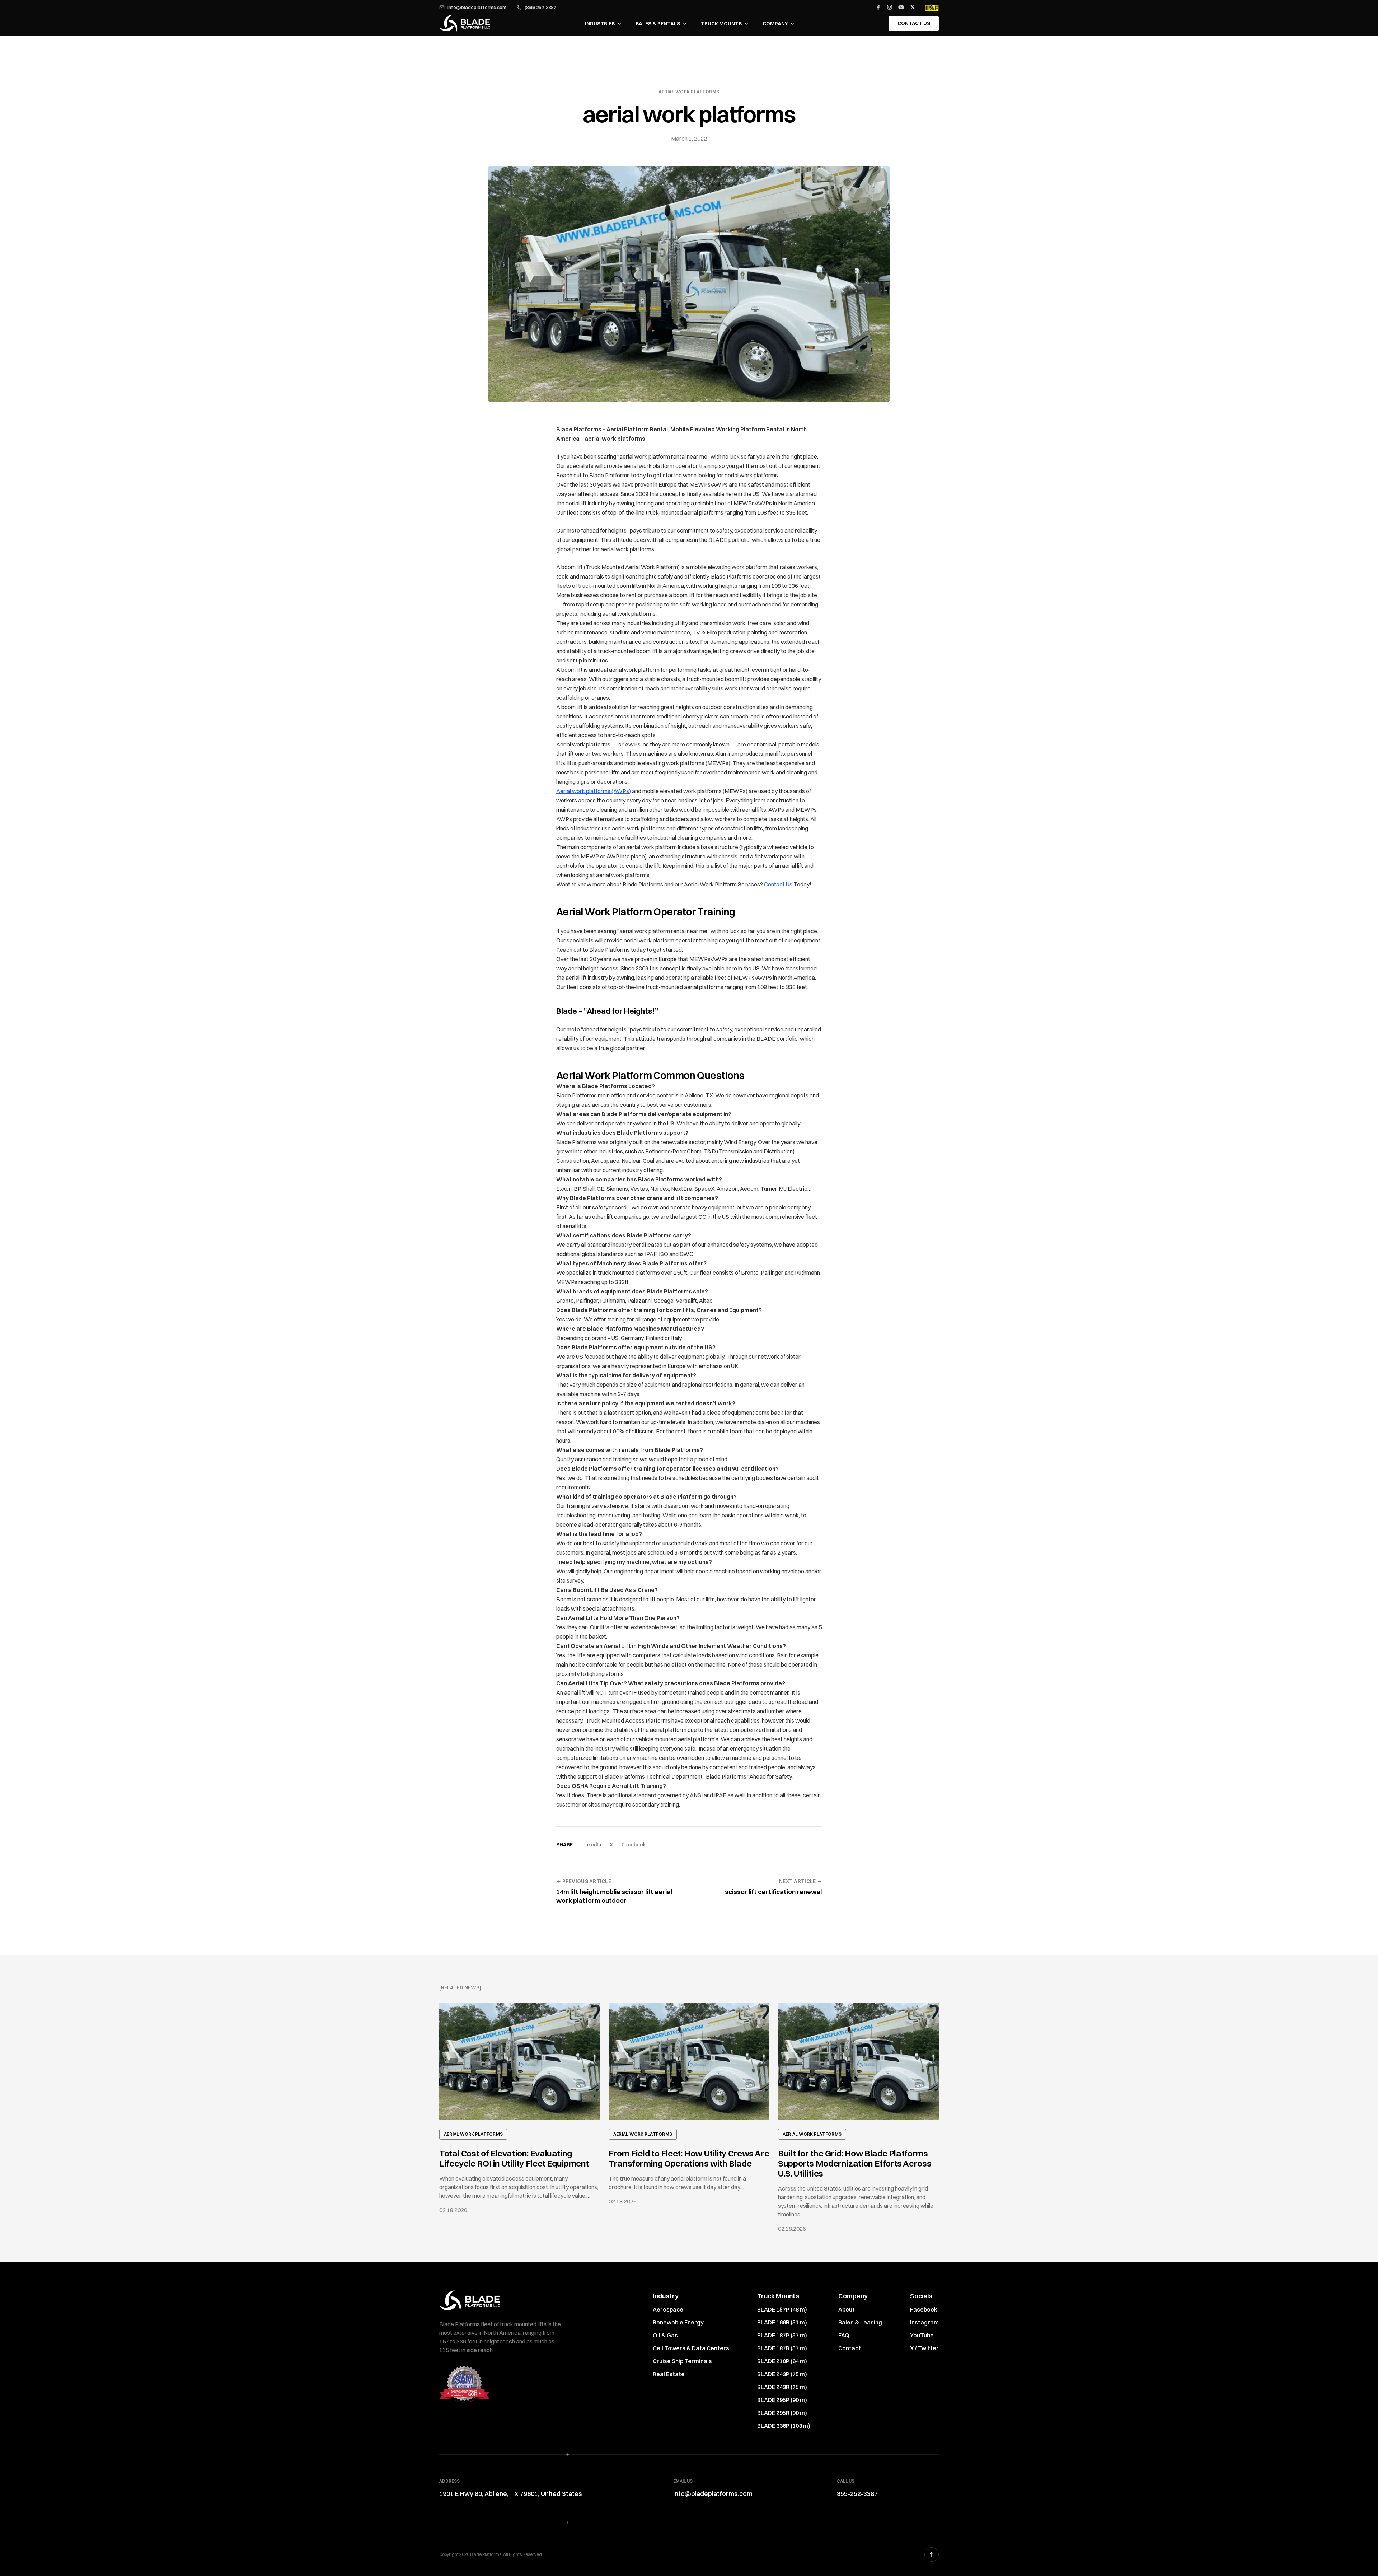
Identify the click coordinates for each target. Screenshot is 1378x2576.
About (847, 2309)
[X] (913, 7)
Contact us (914, 23)
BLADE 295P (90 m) (782, 2400)
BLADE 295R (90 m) (782, 2413)
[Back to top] (932, 2554)
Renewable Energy (678, 2322)
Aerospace (668, 2309)
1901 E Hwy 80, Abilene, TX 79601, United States (511, 2494)
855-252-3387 (857, 2494)
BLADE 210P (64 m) (782, 2361)
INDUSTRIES (600, 24)
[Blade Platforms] (465, 23)
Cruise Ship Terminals (682, 2361)
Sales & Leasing (860, 2322)
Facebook (634, 1845)
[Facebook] (878, 7)
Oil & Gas (665, 2335)
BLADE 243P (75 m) (782, 2374)
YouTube (922, 2335)
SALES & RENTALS (658, 24)
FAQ (844, 2335)
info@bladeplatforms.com (477, 7)
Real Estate (669, 2374)
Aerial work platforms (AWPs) (594, 791)
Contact (850, 2348)
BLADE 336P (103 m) (784, 2426)
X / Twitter (924, 2348)
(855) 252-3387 (540, 7)
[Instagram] (890, 7)
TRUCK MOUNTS (721, 24)
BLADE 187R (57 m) (782, 2348)
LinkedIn (591, 1845)
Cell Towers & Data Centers (691, 2348)
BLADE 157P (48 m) (782, 2309)
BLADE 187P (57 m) (782, 2335)
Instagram (924, 2322)
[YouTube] (901, 7)
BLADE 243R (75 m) (782, 2387)
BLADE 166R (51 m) (782, 2322)
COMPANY (775, 24)
